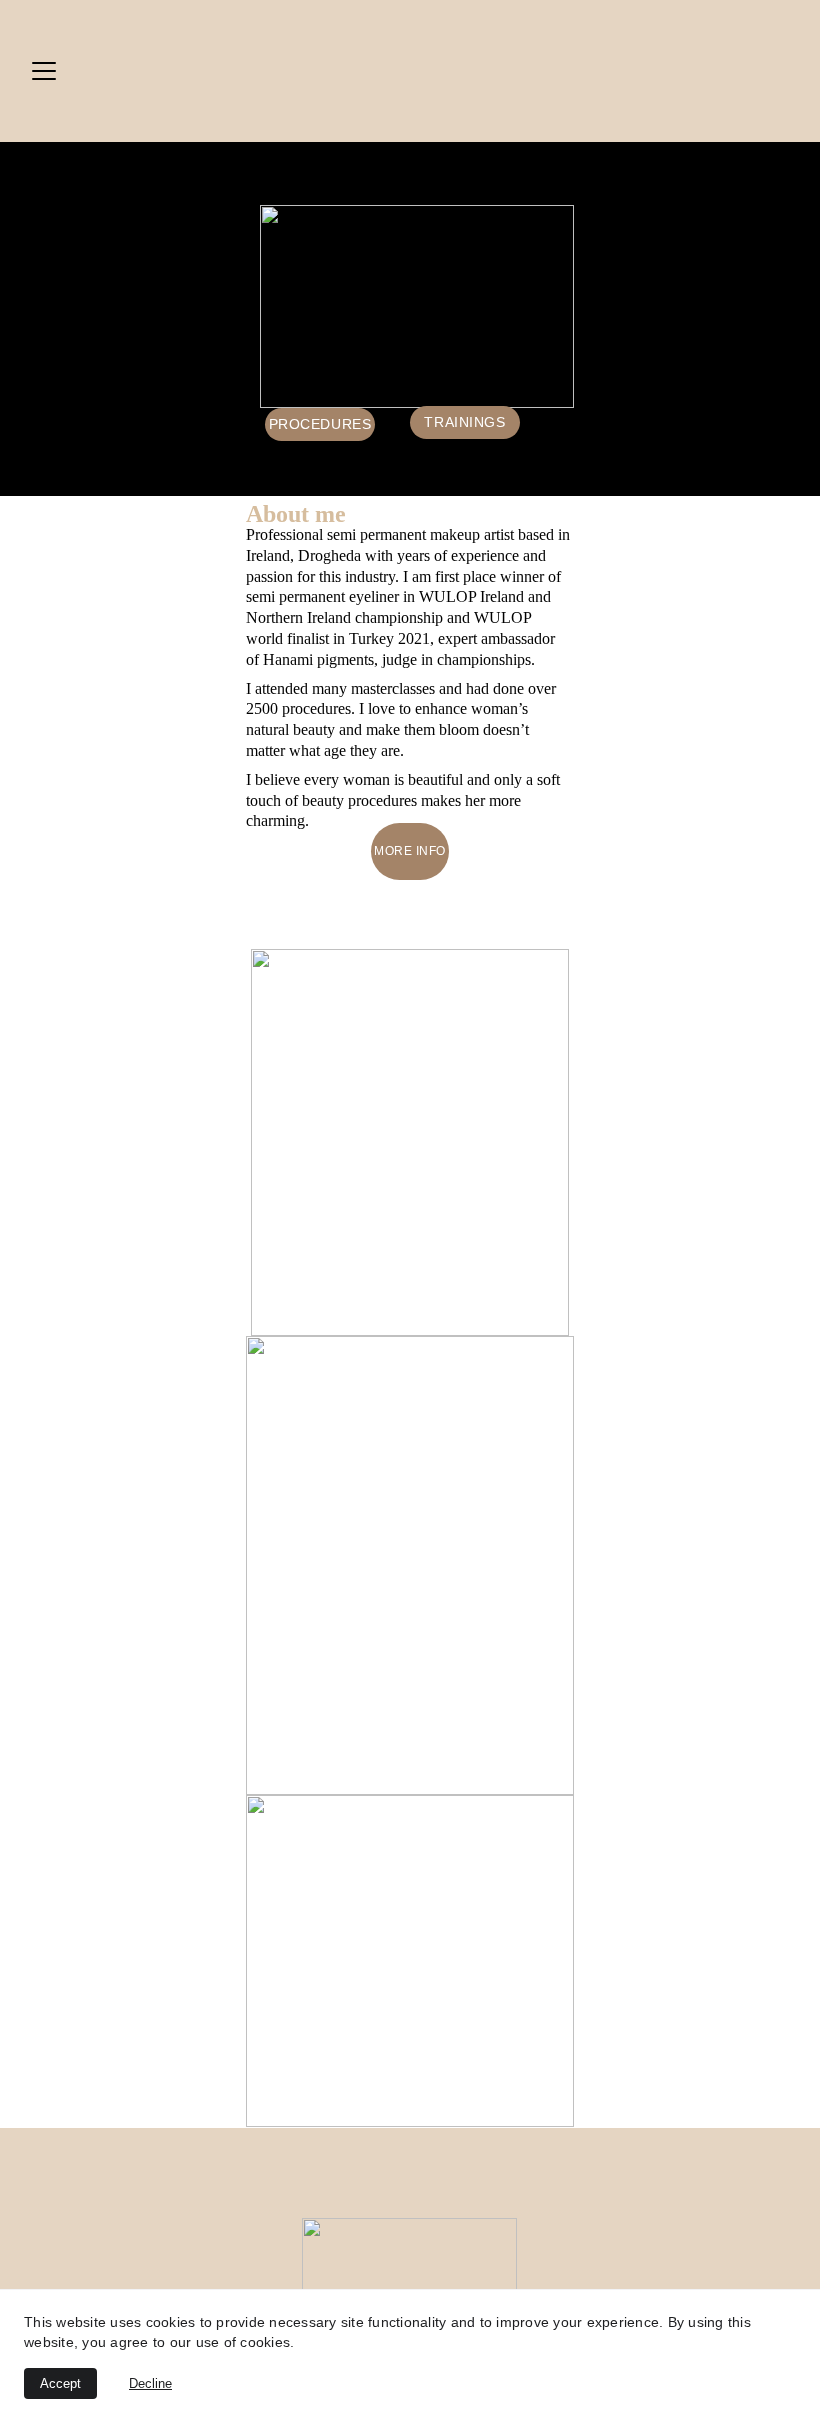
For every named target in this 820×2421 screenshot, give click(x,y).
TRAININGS (464, 422)
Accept (60, 2383)
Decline (150, 2383)
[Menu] (44, 71)
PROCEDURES (320, 424)
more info (409, 851)
